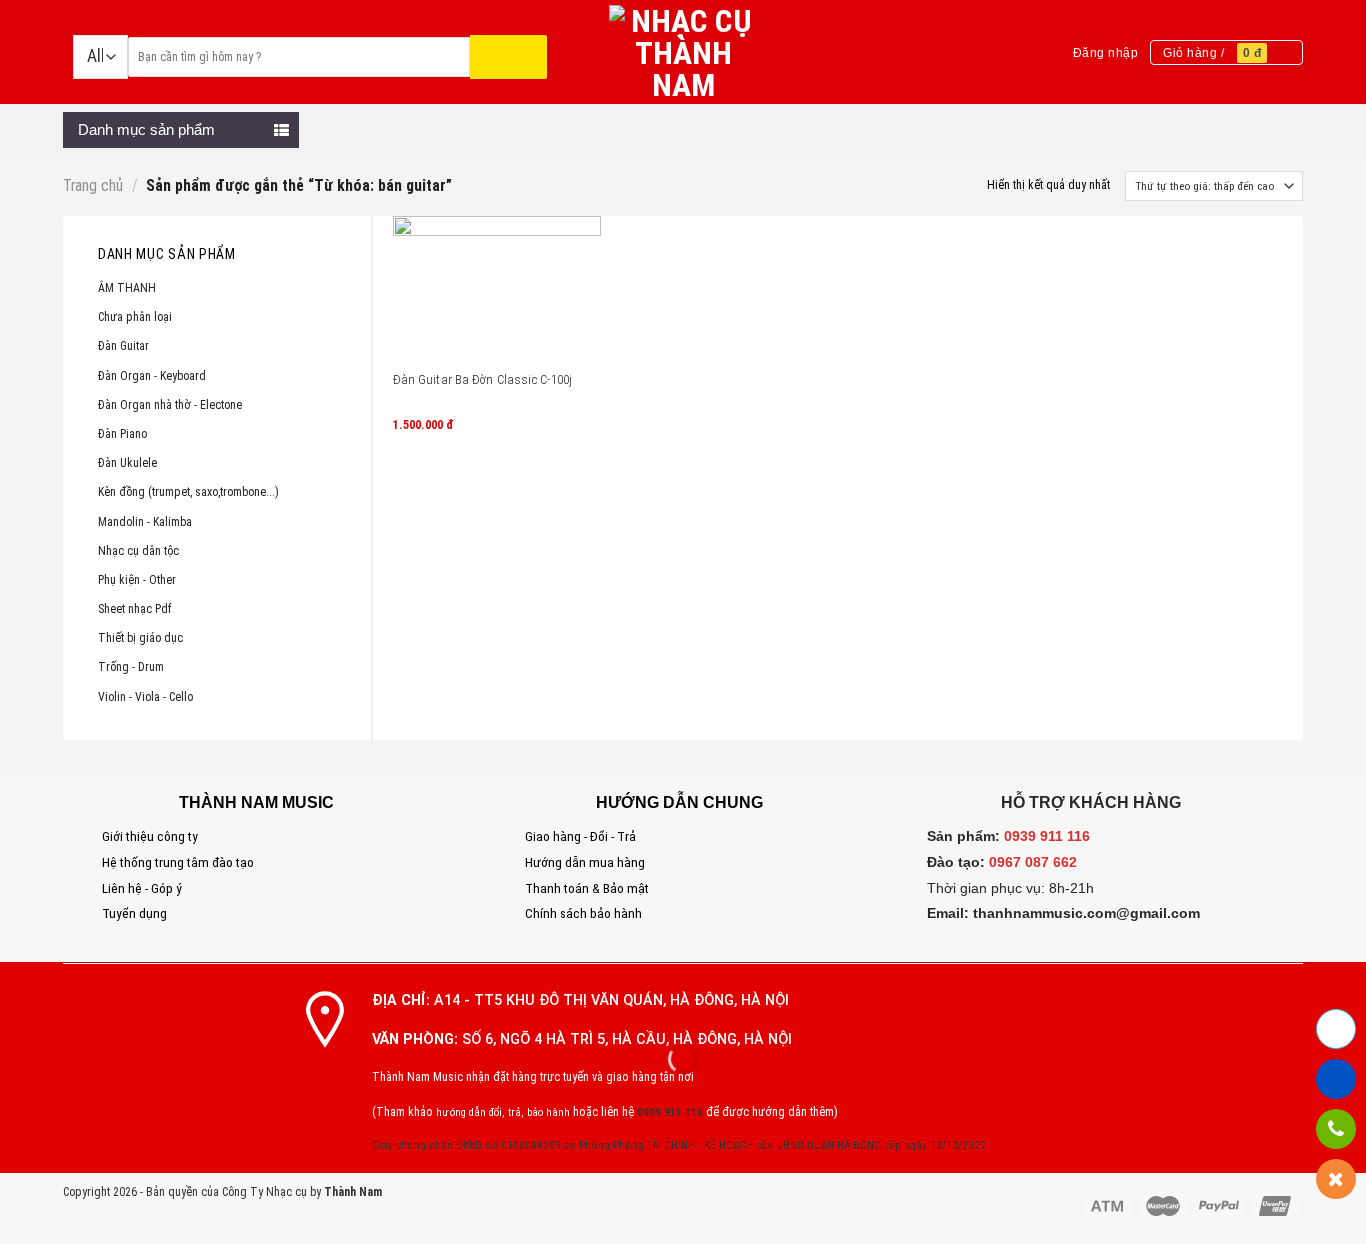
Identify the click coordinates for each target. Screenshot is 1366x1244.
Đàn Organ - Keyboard (152, 376)
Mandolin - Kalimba (145, 522)
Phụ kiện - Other (137, 580)
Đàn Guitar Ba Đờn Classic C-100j (482, 379)
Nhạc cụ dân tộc (138, 551)
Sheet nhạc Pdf (135, 609)
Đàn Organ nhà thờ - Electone (170, 405)
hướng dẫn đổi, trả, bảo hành (503, 1112)
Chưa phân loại (135, 317)
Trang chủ (93, 186)
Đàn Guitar (123, 346)
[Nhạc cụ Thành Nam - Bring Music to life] (683, 52)
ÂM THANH (127, 288)
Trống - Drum (131, 667)
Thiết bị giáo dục (140, 638)
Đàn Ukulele (127, 463)
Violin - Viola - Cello (145, 697)
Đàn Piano (122, 434)
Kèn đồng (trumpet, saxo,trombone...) (188, 492)
